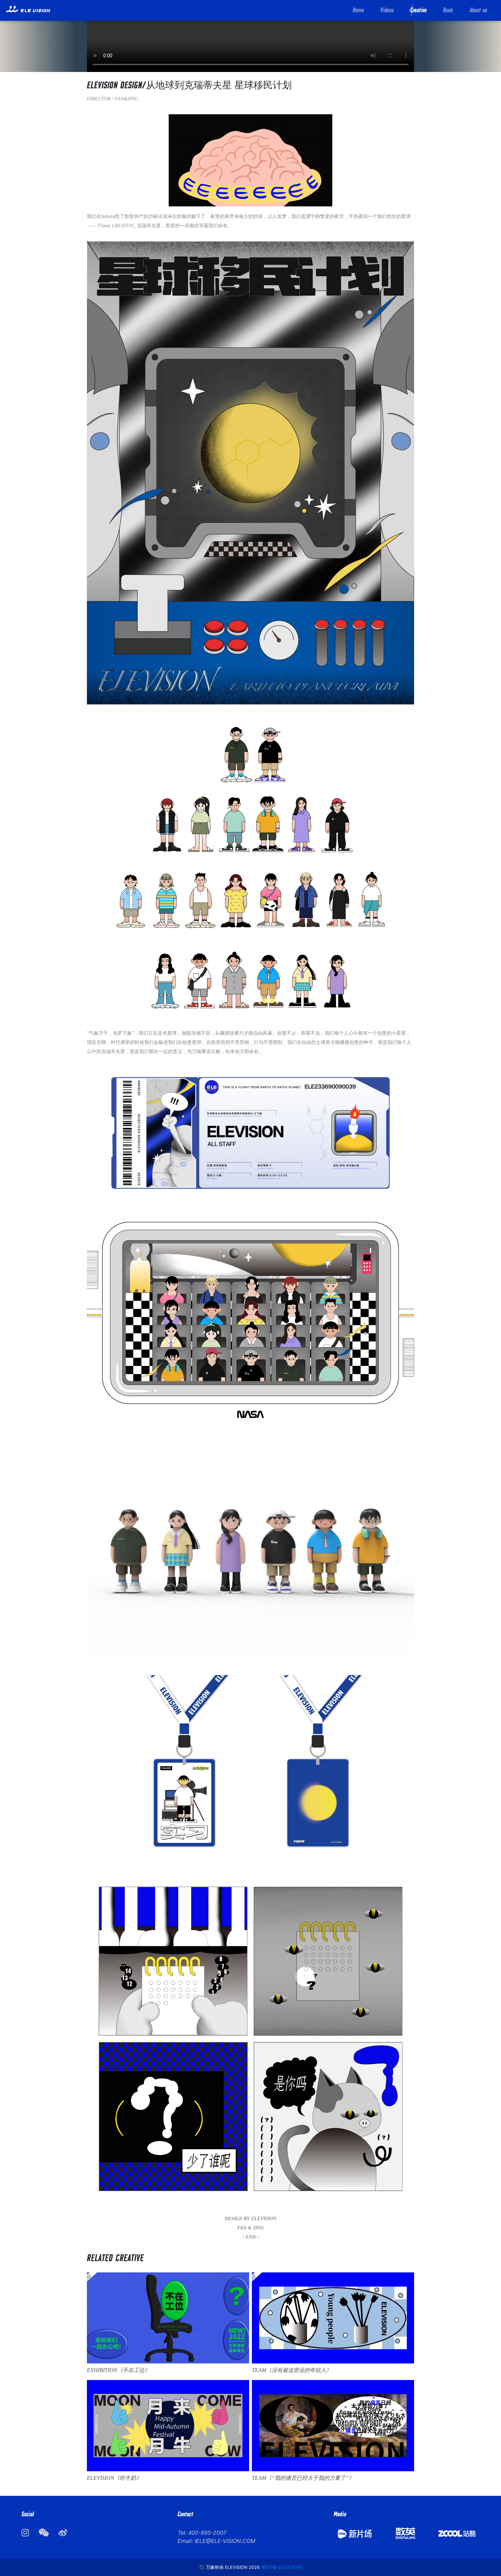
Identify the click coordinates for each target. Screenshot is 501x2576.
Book (448, 10)
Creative (419, 10)
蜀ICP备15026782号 (282, 2567)
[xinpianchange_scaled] (354, 2533)
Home (358, 10)
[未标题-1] (457, 2533)
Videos (387, 10)
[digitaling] (406, 2533)
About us (479, 10)
